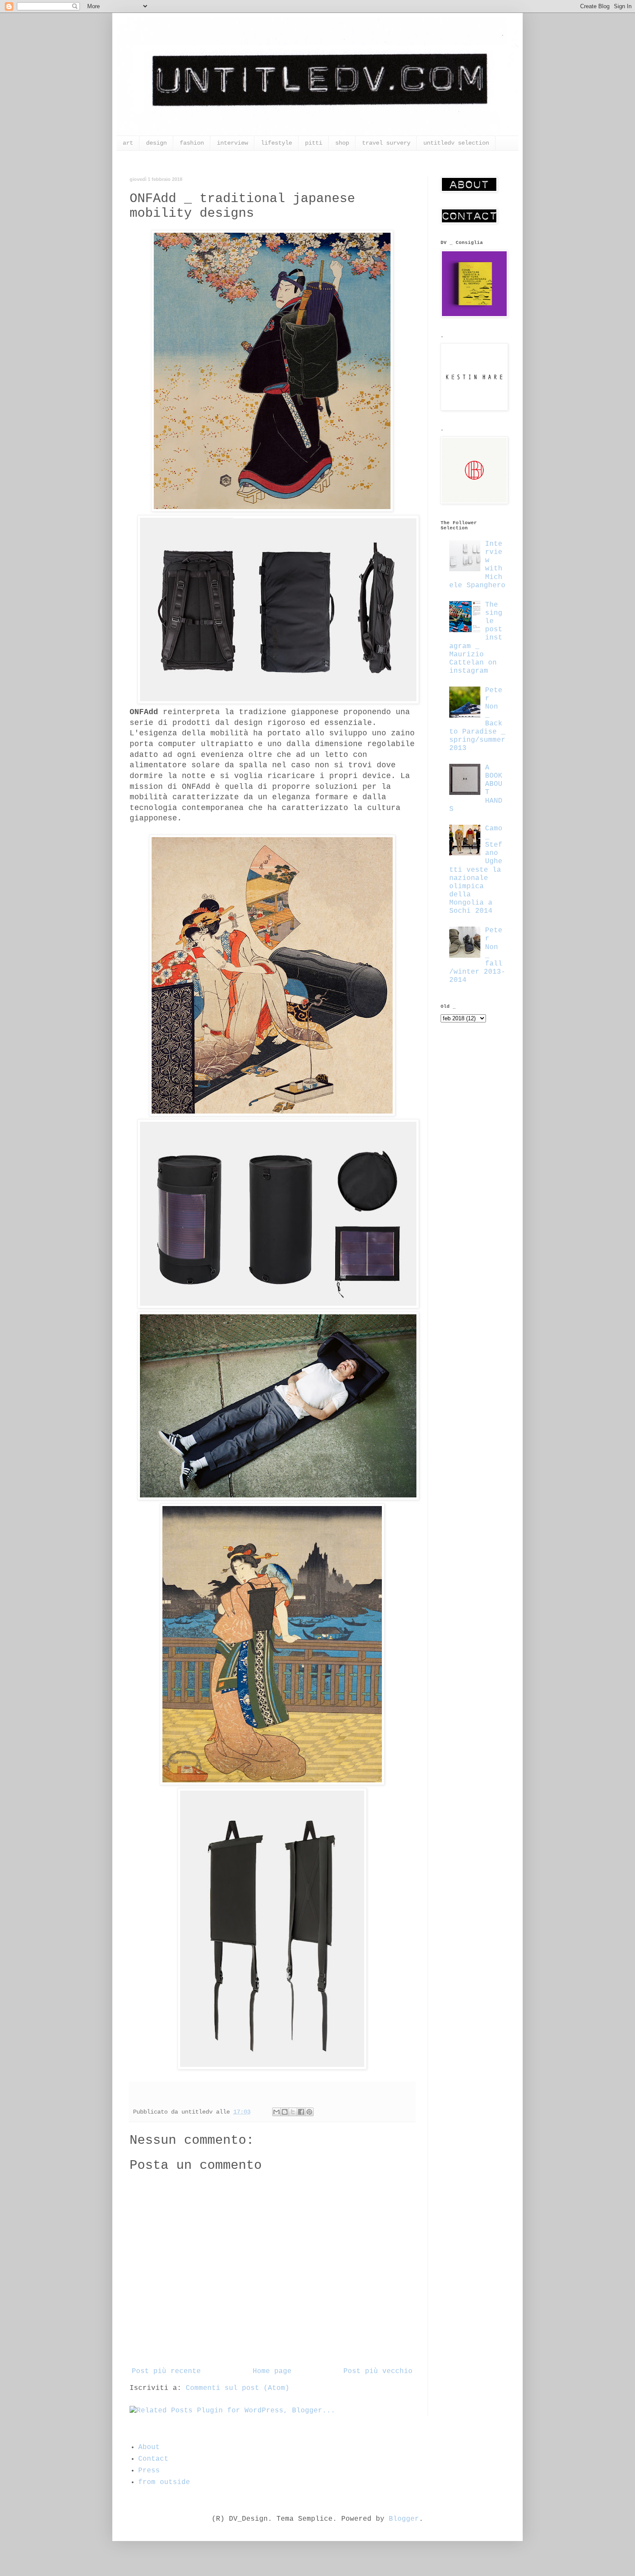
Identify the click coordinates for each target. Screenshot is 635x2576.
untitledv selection (456, 143)
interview (232, 143)
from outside (164, 2482)
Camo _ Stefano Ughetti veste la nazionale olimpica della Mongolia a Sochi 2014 (476, 870)
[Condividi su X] (293, 2112)
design (156, 143)
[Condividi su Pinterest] (309, 2112)
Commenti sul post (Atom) (238, 2388)
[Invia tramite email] (276, 2112)
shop (342, 143)
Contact (153, 2459)
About (149, 2447)
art (128, 143)
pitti (314, 143)
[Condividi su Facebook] (301, 2112)
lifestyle (276, 143)
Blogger (404, 2519)
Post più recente (166, 2371)
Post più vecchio (378, 2371)
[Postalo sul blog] (285, 2112)
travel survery (386, 143)
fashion (192, 143)
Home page (272, 2371)
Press (149, 2471)
